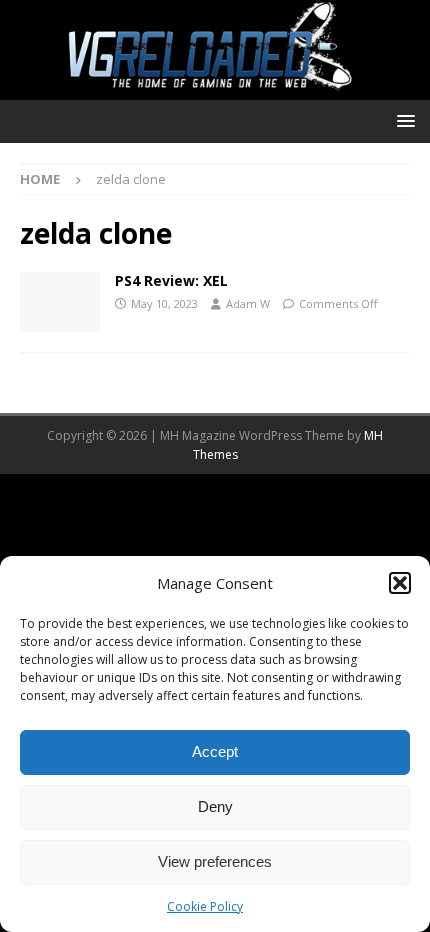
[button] (400, 583)
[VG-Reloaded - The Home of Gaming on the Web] (215, 87)
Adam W (248, 303)
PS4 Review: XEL (171, 280)
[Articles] (60, 302)
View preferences (215, 861)
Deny (215, 806)
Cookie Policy (205, 906)
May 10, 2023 (164, 303)
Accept (215, 751)
